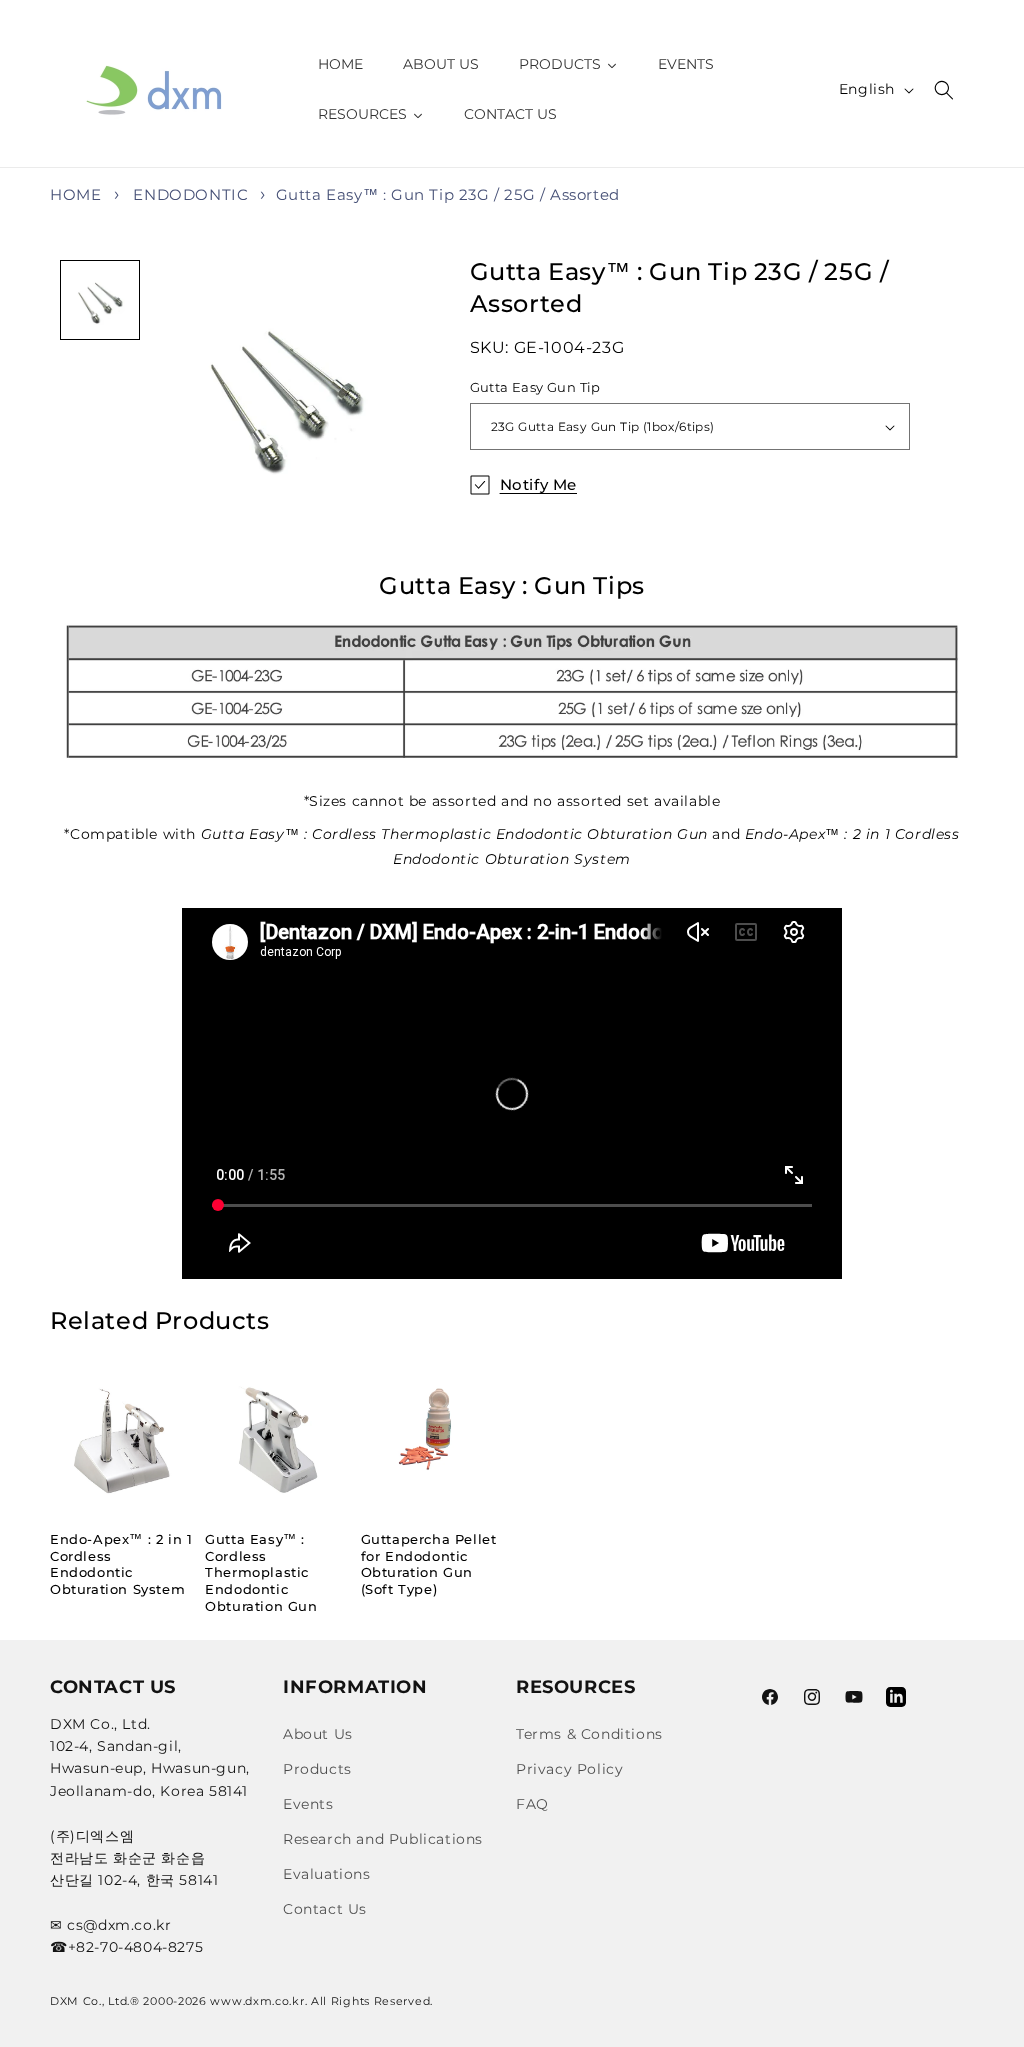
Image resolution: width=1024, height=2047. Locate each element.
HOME (75, 194)
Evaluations (327, 1874)
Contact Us (325, 1909)
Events (308, 1804)
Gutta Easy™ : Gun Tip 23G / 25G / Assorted (448, 194)
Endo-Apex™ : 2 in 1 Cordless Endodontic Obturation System (121, 1564)
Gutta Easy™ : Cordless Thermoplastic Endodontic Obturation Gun (261, 1573)
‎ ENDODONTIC (189, 194)
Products (317, 1769)
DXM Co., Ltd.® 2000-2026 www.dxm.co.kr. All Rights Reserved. (241, 2001)
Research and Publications (383, 1839)
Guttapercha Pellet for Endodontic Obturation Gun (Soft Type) (429, 1564)
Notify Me (538, 484)
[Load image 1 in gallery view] (100, 300)
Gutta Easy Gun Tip (535, 387)
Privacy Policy (569, 1769)
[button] (944, 90)
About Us (318, 1734)
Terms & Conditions (589, 1734)
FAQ (532, 1804)
